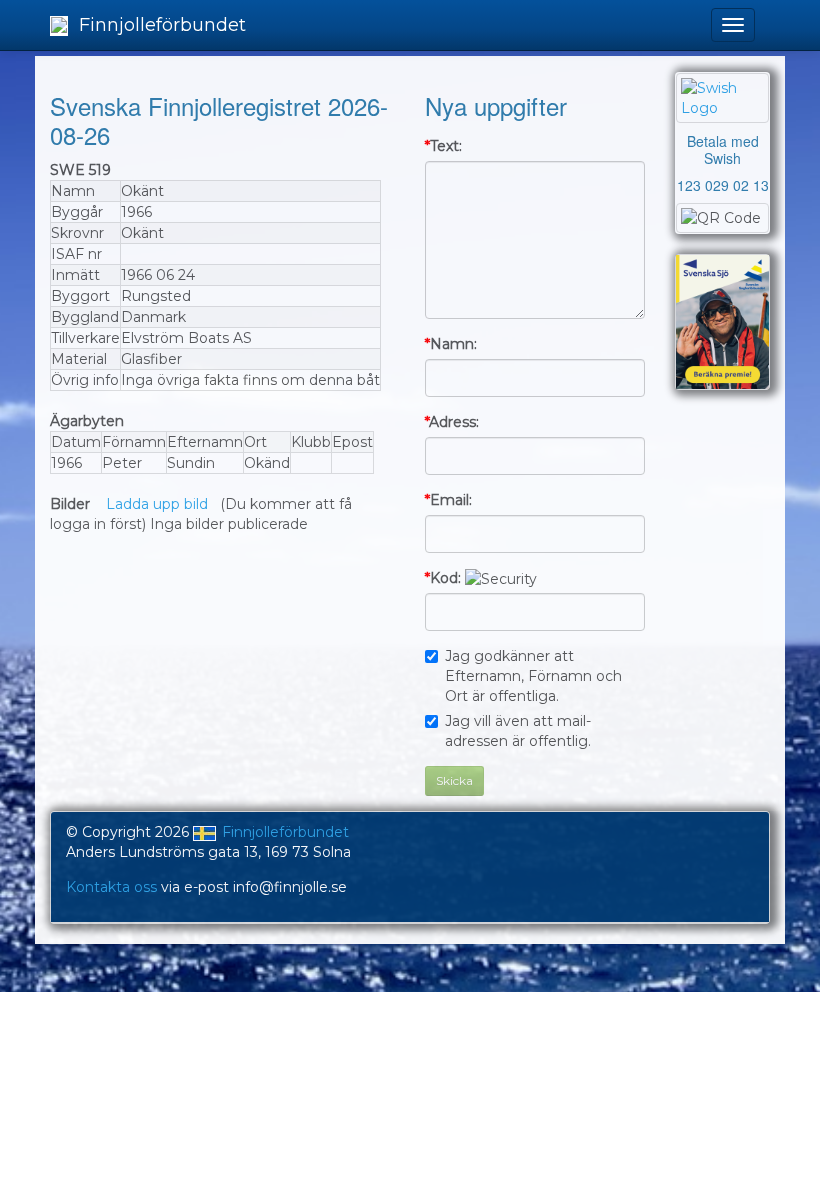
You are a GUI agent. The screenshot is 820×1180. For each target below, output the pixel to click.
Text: (443, 146)
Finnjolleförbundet (160, 25)
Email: (448, 500)
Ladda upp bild (157, 504)
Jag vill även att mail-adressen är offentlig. (518, 731)
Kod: (443, 578)
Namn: (451, 344)
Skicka (454, 780)
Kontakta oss (111, 887)
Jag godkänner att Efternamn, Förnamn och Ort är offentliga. (533, 676)
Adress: (452, 422)
